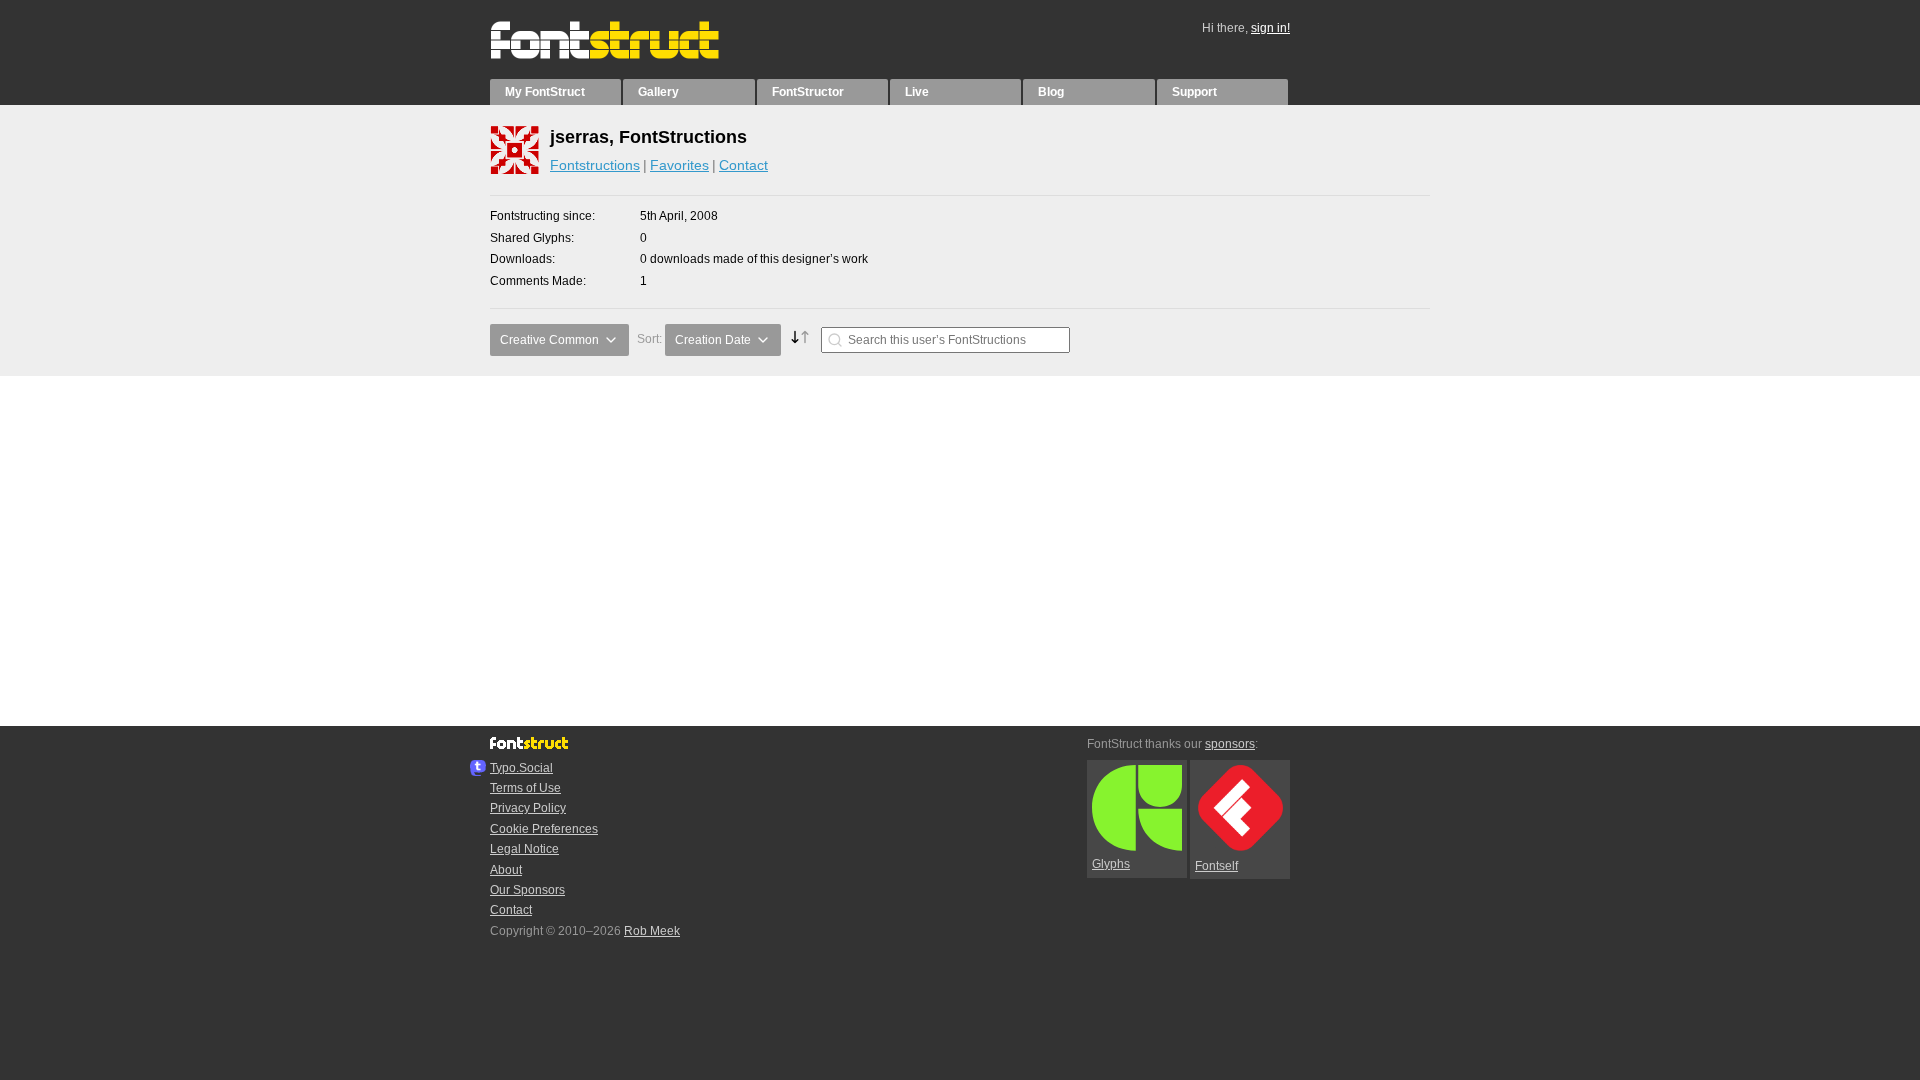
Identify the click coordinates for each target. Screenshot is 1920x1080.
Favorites (679, 165)
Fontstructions (595, 165)
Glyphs (1111, 864)
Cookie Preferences (544, 829)
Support (1194, 92)
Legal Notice (524, 849)
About (506, 870)
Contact (743, 165)
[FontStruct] (625, 55)
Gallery (658, 92)
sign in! (1270, 28)
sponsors (1230, 744)
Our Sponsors (527, 890)
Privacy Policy (528, 808)
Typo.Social (521, 768)
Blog (1051, 92)
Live (917, 92)
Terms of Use (525, 788)
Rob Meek (652, 931)
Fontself (1216, 866)
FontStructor (808, 92)
